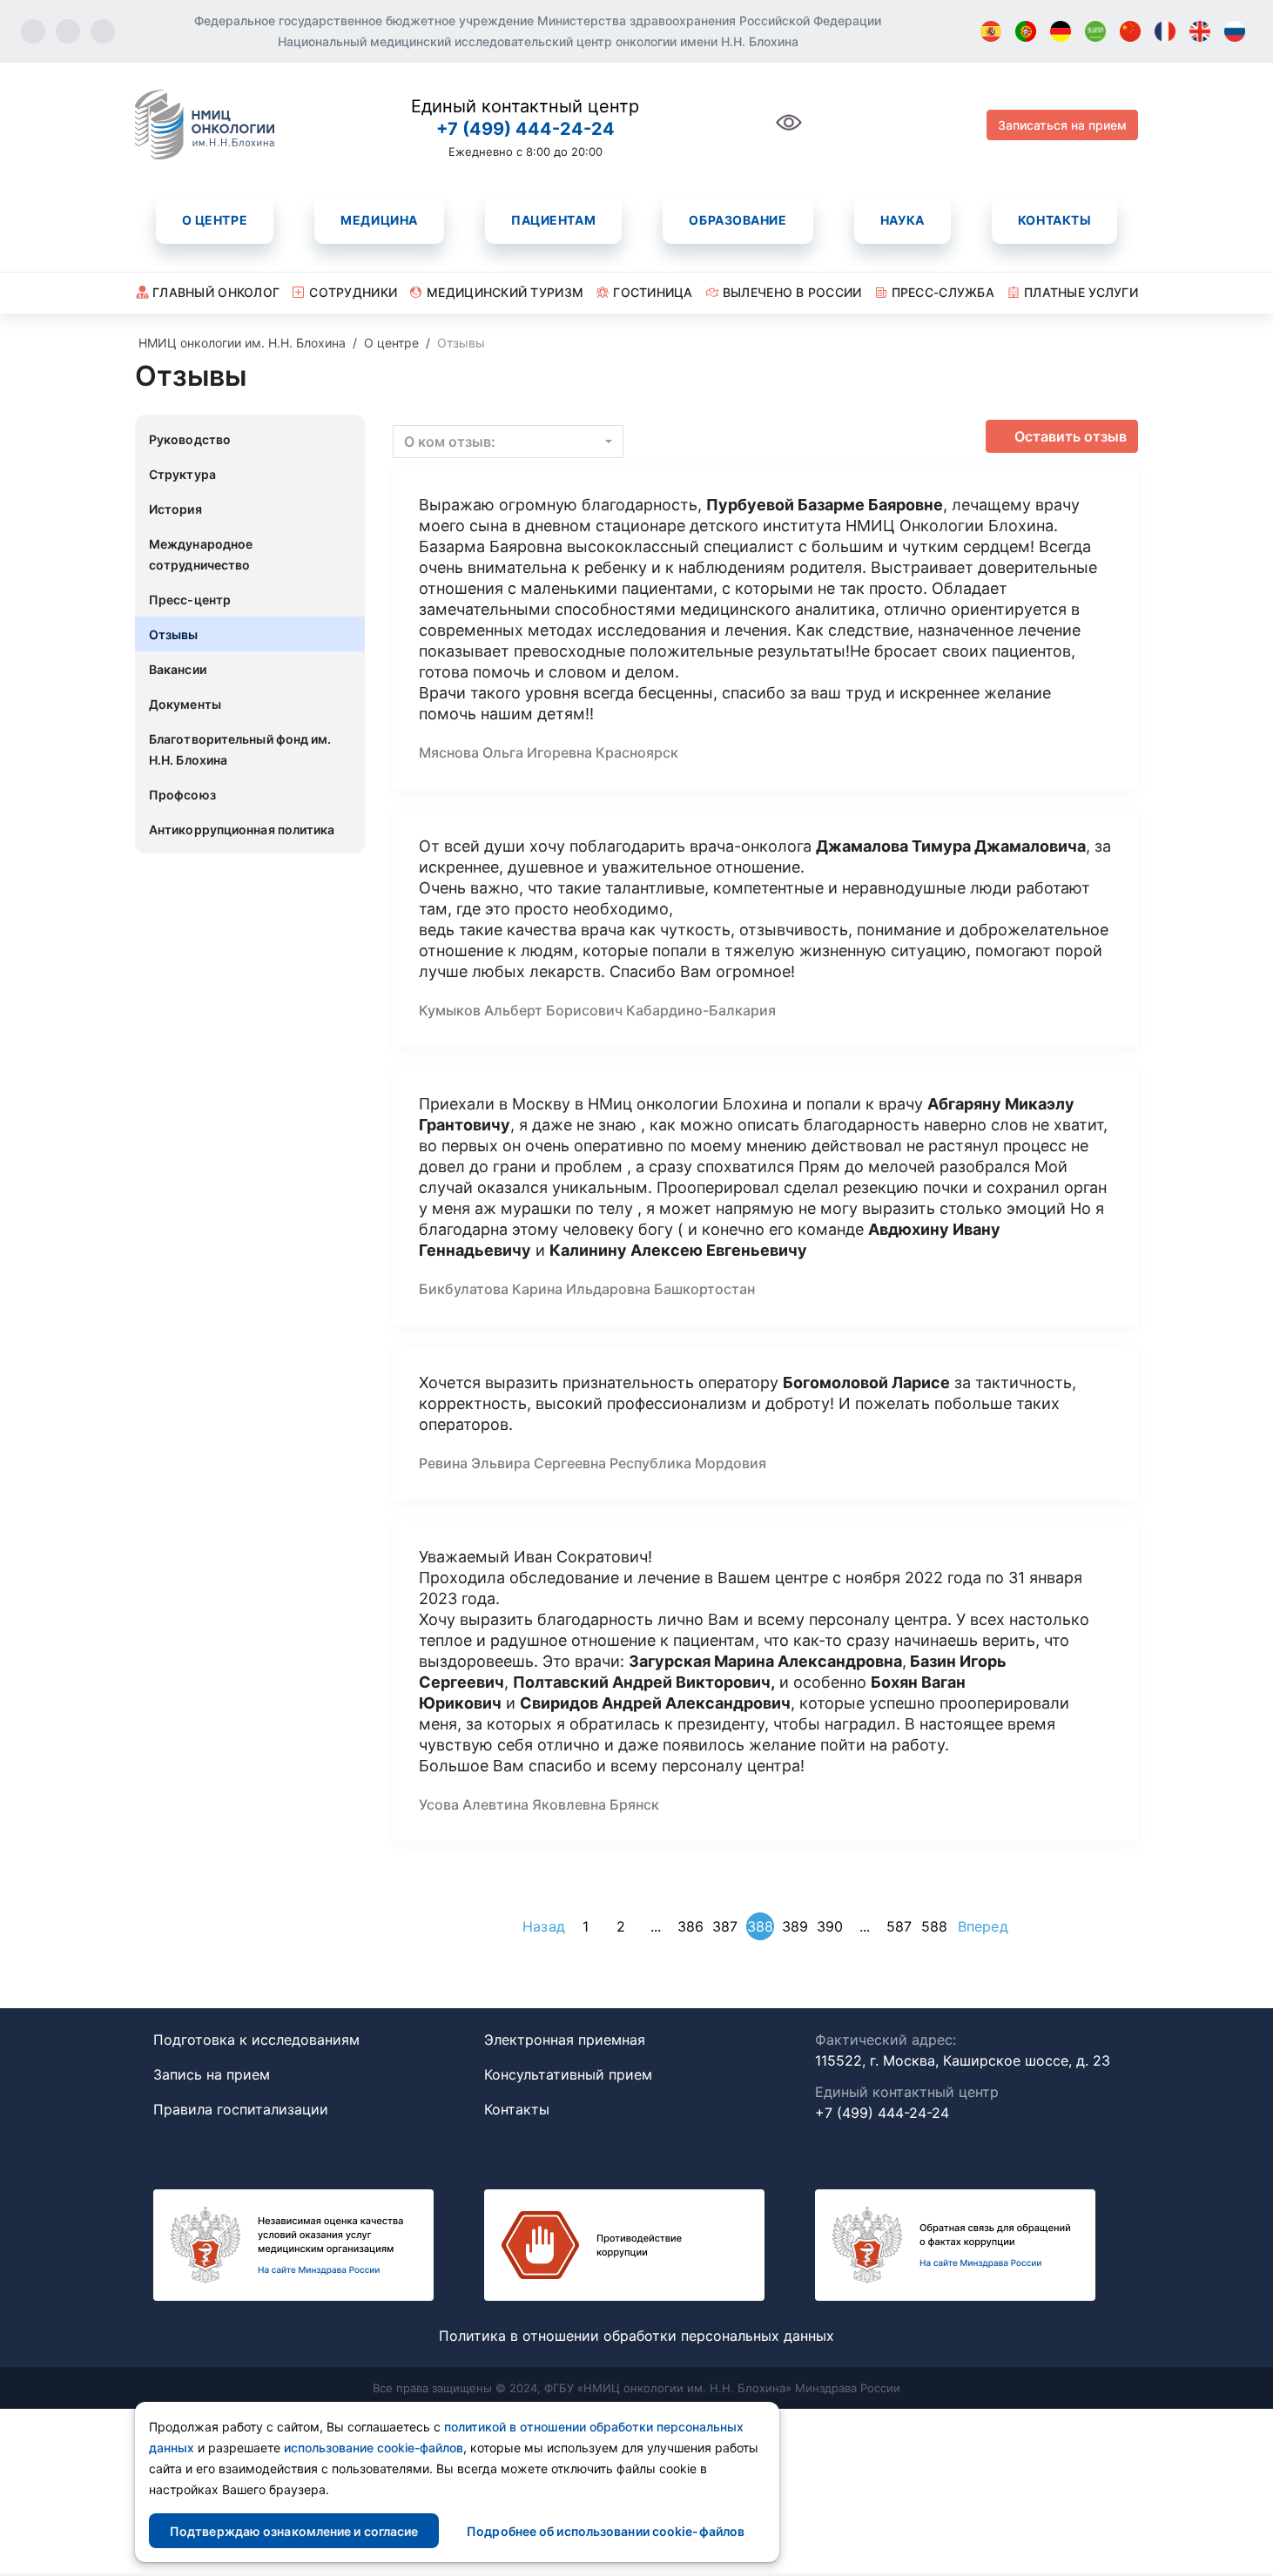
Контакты (1054, 220)
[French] (1165, 31)
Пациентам (553, 220)
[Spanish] (991, 31)
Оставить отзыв (1071, 436)
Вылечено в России (792, 292)
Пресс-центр (190, 600)
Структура (182, 474)
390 (830, 1926)
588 (934, 1926)
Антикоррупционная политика (242, 829)
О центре (215, 220)
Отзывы (174, 634)
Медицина (379, 220)
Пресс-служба (943, 292)
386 (690, 1926)
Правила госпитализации (241, 2109)
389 (795, 1926)
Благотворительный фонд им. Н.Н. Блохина (240, 749)
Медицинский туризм (505, 292)
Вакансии (178, 669)
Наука (903, 220)
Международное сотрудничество (201, 554)
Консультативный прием (568, 2074)
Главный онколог (216, 292)
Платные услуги (1081, 292)
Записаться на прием (1062, 125)
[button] (508, 442)
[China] (1130, 31)
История (175, 509)
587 (899, 1926)
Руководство (190, 439)
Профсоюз (182, 795)
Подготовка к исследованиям (256, 2040)
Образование (738, 220)
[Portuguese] (1026, 31)
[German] (1061, 31)
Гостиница (653, 292)
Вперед (983, 1926)
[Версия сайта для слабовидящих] (789, 132)
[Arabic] (1095, 31)
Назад (544, 1926)
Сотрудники (353, 292)
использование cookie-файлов (374, 2448)
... (656, 1926)
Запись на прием (212, 2074)
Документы (185, 704)
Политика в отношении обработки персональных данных (636, 2336)
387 (725, 1926)
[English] (1200, 31)
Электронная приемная (565, 2040)
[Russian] (1235, 31)
